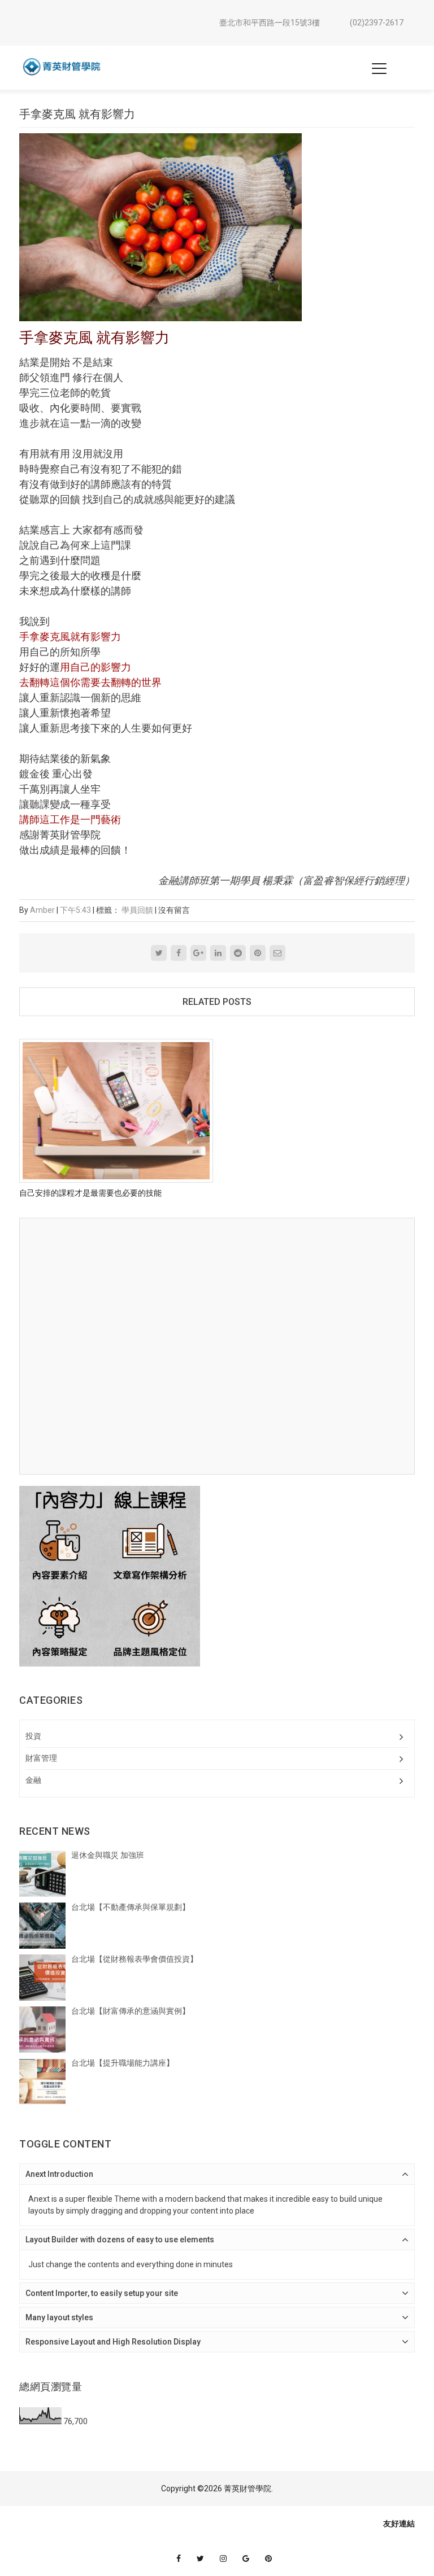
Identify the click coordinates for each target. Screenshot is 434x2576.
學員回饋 (137, 910)
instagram (223, 2558)
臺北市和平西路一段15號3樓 (270, 23)
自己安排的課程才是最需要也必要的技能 (90, 1193)
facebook (179, 2558)
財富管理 (41, 1758)
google (246, 2558)
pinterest (268, 2558)
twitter (200, 2558)
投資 (33, 1736)
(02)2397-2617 (377, 23)
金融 (33, 1780)
